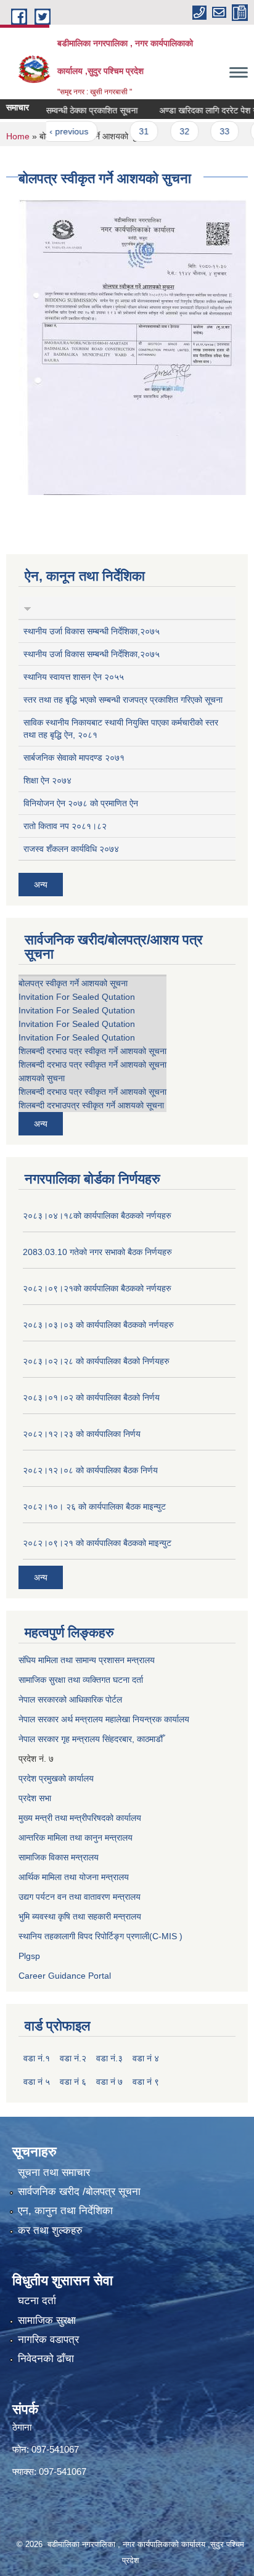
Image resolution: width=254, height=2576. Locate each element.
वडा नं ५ (37, 2082)
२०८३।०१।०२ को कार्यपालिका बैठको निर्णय (91, 1397)
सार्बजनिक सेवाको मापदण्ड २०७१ (74, 758)
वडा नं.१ (37, 2058)
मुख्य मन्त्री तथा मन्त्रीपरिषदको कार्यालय (80, 1818)
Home (18, 136)
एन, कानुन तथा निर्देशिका (65, 2211)
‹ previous (55, 131)
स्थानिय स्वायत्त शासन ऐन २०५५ (74, 677)
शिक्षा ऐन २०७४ (47, 780)
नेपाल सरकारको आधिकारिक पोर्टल (70, 1699)
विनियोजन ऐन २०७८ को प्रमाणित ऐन (81, 803)
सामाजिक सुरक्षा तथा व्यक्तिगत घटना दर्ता (81, 1680)
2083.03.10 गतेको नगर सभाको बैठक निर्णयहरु (97, 1252)
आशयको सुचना (42, 1078)
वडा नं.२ (73, 2058)
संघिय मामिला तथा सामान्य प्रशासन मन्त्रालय (87, 1660)
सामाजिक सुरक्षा (47, 2320)
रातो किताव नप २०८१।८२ (65, 826)
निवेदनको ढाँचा (46, 2359)
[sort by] (27, 608)
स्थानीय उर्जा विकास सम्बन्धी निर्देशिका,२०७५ (92, 631)
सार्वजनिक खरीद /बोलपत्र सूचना (79, 2192)
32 (170, 131)
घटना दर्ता (37, 2301)
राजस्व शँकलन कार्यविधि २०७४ (71, 849)
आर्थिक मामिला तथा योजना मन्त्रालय (74, 1877)
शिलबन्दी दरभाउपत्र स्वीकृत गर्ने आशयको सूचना (91, 1105)
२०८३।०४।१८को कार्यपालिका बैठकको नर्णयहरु (97, 1216)
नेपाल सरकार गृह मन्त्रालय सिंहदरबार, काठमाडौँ (91, 1739)
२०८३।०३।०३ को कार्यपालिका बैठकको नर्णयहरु (98, 1325)
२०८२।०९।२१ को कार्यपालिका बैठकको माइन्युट (97, 1543)
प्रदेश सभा (35, 1798)
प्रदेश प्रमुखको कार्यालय (56, 1778)
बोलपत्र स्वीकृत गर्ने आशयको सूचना (73, 983)
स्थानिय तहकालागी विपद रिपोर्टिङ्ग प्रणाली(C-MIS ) (100, 1936)
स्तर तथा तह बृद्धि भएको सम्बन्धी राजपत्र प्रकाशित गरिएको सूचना (123, 700)
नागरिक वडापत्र (48, 2340)
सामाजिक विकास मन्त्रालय (59, 1857)
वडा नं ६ (73, 2082)
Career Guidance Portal (65, 1976)
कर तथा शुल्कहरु (50, 2230)
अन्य (41, 885)
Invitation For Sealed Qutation (77, 997)
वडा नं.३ (109, 2058)
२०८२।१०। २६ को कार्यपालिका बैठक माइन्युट (94, 1507)
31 (129, 131)
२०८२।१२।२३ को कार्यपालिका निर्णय (82, 1434)
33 (210, 131)
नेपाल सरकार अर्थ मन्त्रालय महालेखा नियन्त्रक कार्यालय (104, 1719)
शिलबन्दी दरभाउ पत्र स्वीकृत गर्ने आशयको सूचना (92, 1051)
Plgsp (29, 1956)
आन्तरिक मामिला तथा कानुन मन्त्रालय (76, 1838)
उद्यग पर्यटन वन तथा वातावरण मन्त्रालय (80, 1897)
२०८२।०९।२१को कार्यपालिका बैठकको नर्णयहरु (97, 1288)
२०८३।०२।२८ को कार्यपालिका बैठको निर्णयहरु (96, 1361)
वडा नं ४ (146, 2058)
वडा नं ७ (109, 2082)
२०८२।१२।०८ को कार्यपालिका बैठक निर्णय (90, 1470)
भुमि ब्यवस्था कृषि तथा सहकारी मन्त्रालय (80, 1916)
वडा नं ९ (146, 2082)
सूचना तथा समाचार (54, 2173)
